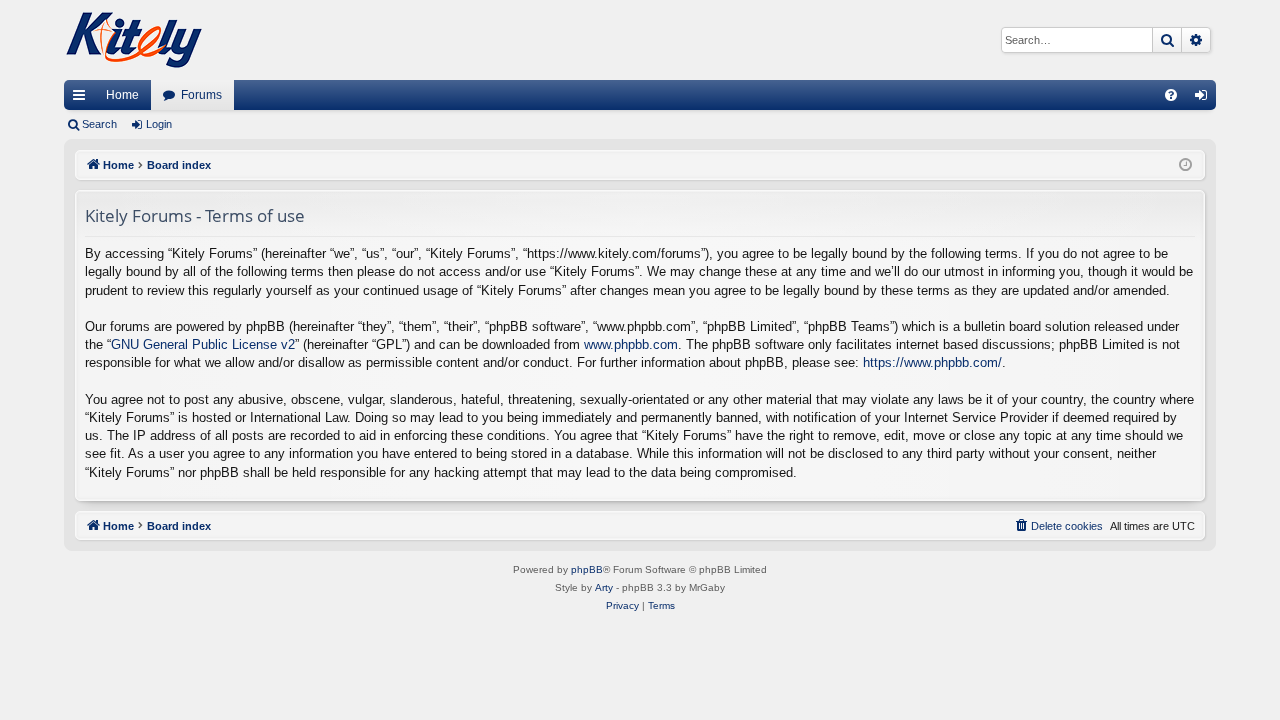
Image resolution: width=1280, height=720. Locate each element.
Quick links (83, 99)
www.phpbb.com (631, 344)
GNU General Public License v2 (203, 344)
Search (99, 124)
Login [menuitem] (1205, 99)
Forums (201, 95)
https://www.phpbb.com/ (932, 362)
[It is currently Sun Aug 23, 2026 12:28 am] (1185, 165)
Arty (604, 587)
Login (159, 124)
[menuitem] (1171, 95)
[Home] (134, 40)
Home (122, 95)
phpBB (587, 569)
